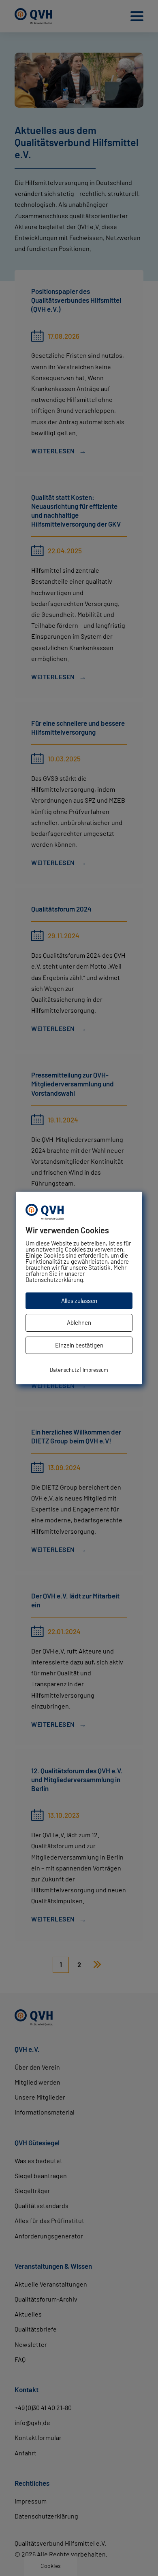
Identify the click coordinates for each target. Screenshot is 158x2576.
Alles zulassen (79, 1301)
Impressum (95, 1370)
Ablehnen (79, 1322)
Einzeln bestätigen (79, 1345)
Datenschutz (64, 1370)
